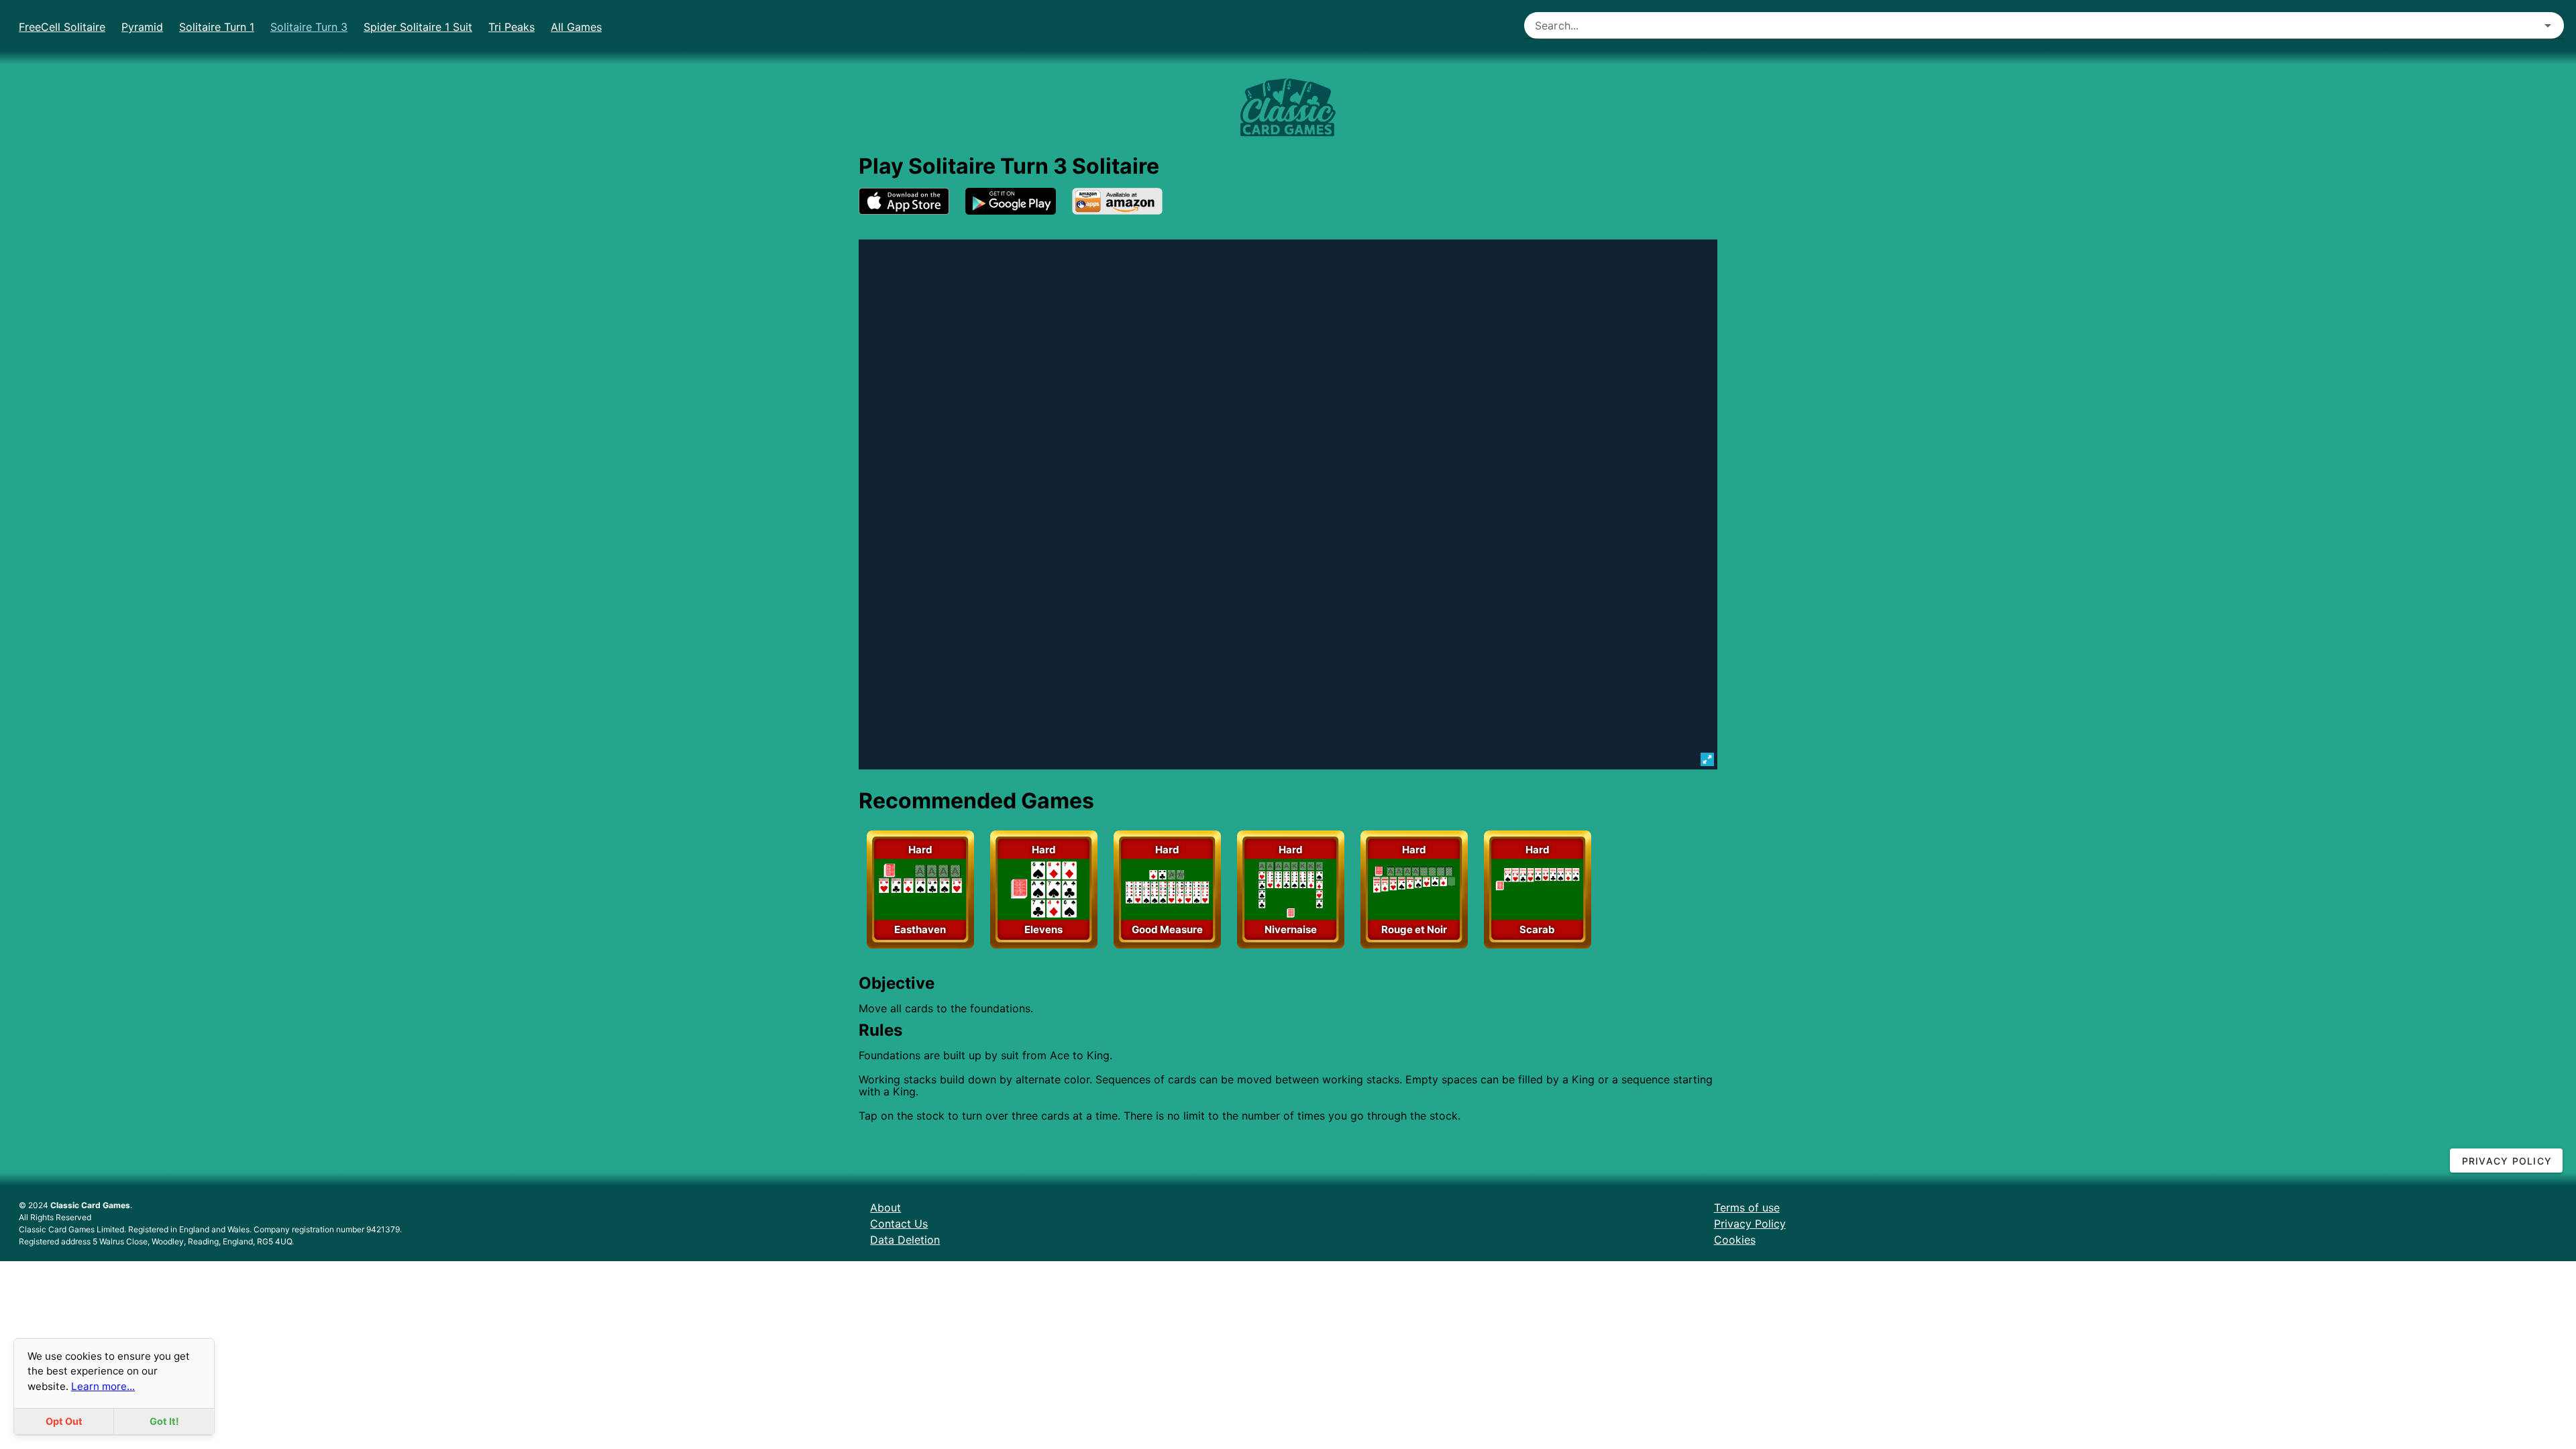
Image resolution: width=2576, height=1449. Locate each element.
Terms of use (1747, 1207)
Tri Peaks (512, 27)
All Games (576, 27)
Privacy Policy (1750, 1224)
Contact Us (899, 1224)
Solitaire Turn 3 (309, 27)
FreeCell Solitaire (62, 27)
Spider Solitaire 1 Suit (418, 27)
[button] (2548, 25)
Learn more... (103, 1386)
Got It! (164, 1421)
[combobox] (2044, 25)
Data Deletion (905, 1240)
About (885, 1207)
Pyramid (142, 27)
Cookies (1735, 1240)
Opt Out (64, 1421)
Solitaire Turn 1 (217, 27)
